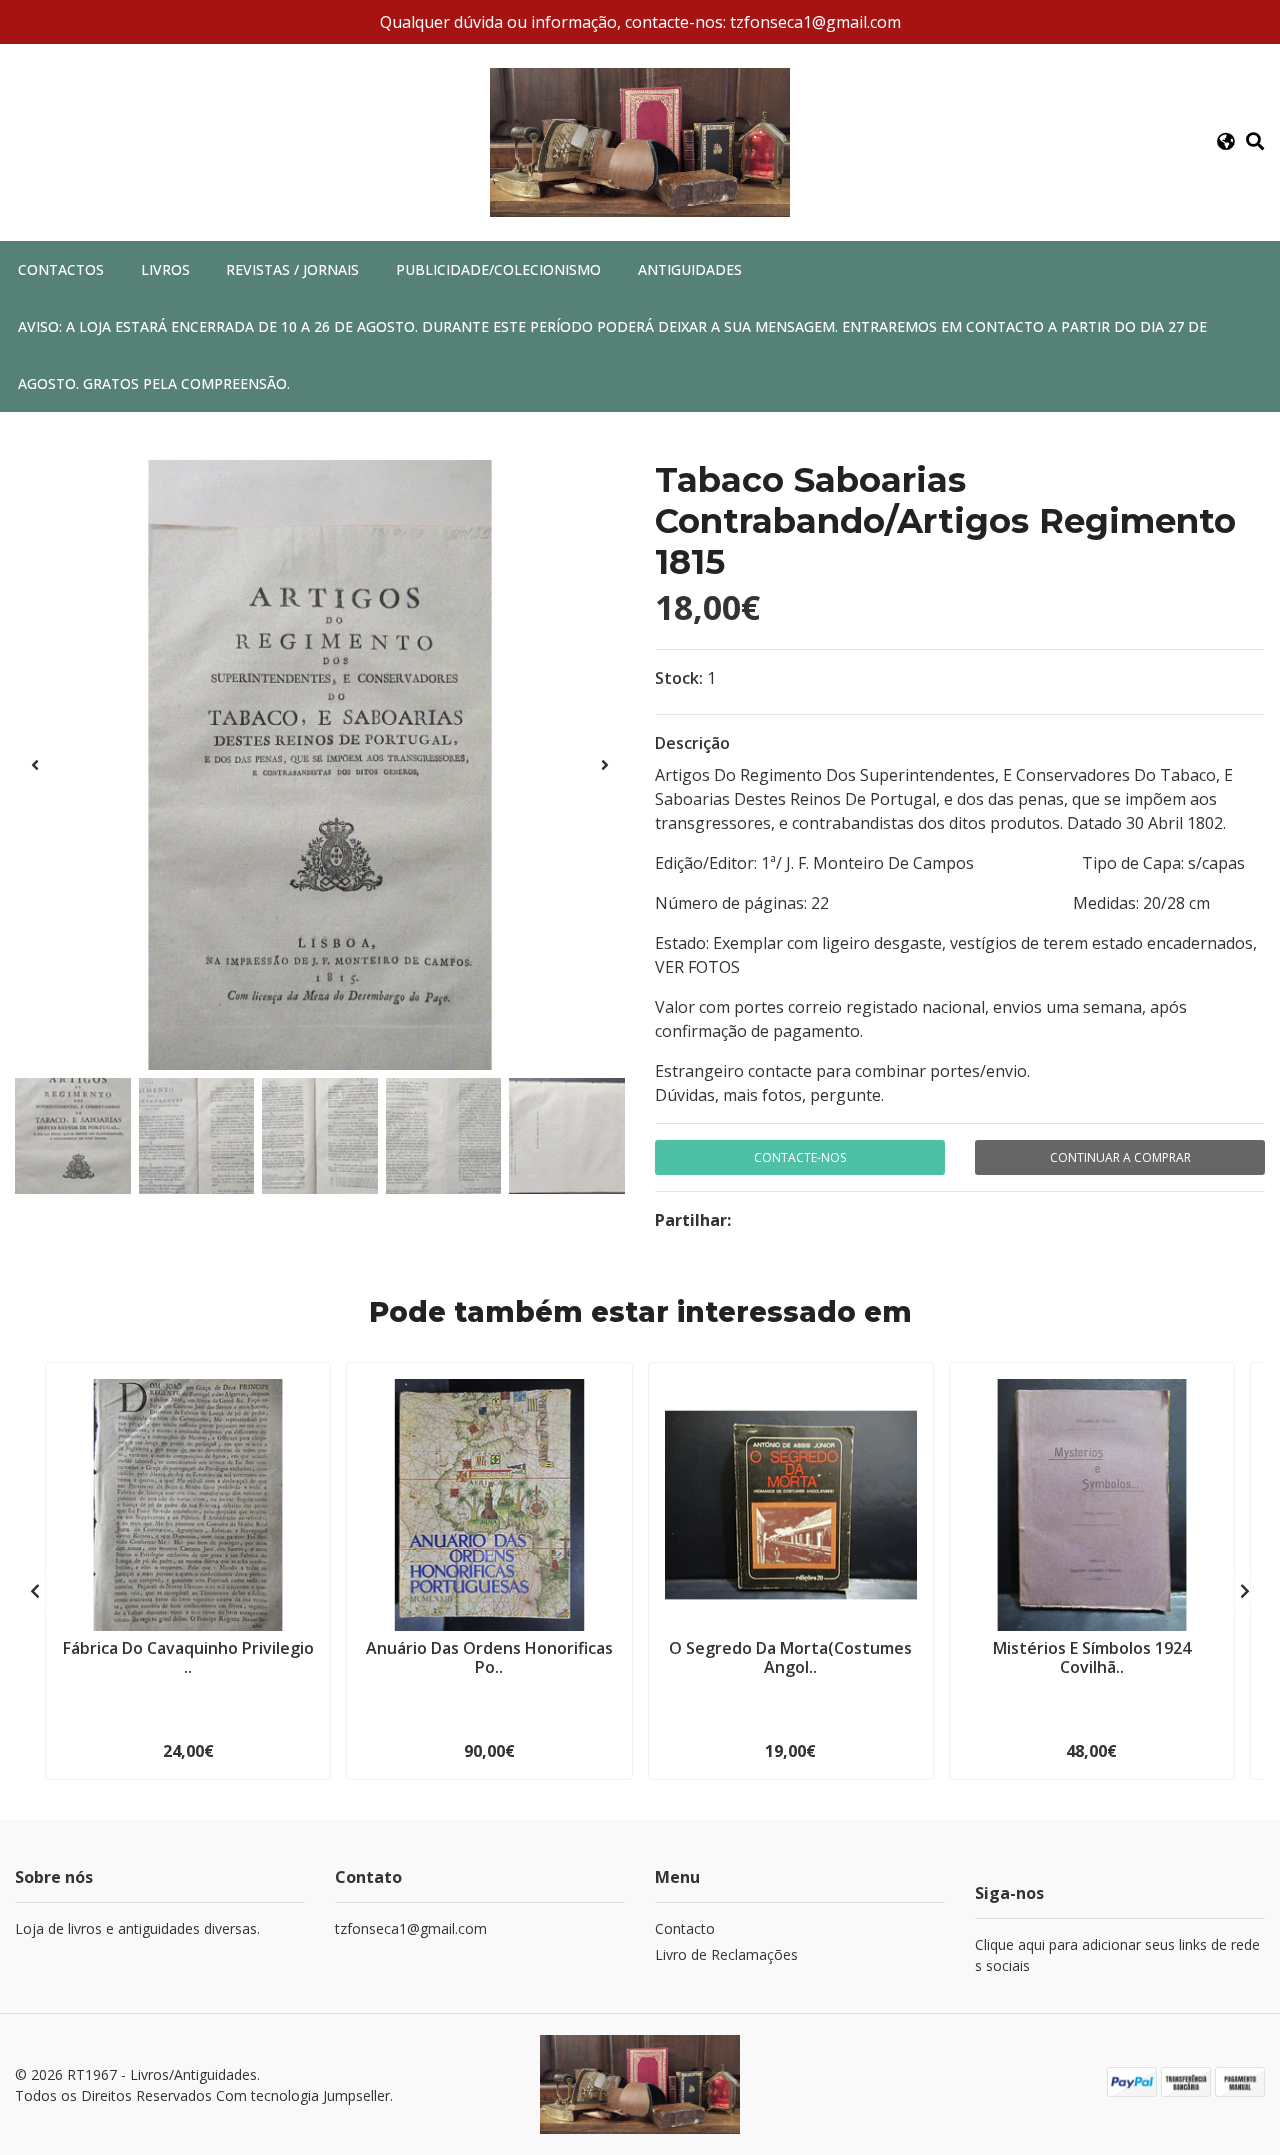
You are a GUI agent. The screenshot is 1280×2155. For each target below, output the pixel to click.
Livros (165, 269)
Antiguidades (690, 269)
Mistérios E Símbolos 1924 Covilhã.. (1092, 1657)
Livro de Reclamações (726, 1954)
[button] (1226, 142)
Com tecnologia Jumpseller (303, 2095)
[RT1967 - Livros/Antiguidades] (640, 141)
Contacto (685, 1928)
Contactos (61, 269)
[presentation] (35, 765)
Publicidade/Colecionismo (498, 269)
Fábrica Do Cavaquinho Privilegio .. (188, 1657)
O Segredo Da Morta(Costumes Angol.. (790, 1657)
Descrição (692, 743)
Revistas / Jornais (292, 269)
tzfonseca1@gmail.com (411, 1928)
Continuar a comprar (1120, 1157)
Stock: (679, 678)
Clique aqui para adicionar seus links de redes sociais (1117, 1955)
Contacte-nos (800, 1157)
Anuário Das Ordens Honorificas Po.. (489, 1657)
